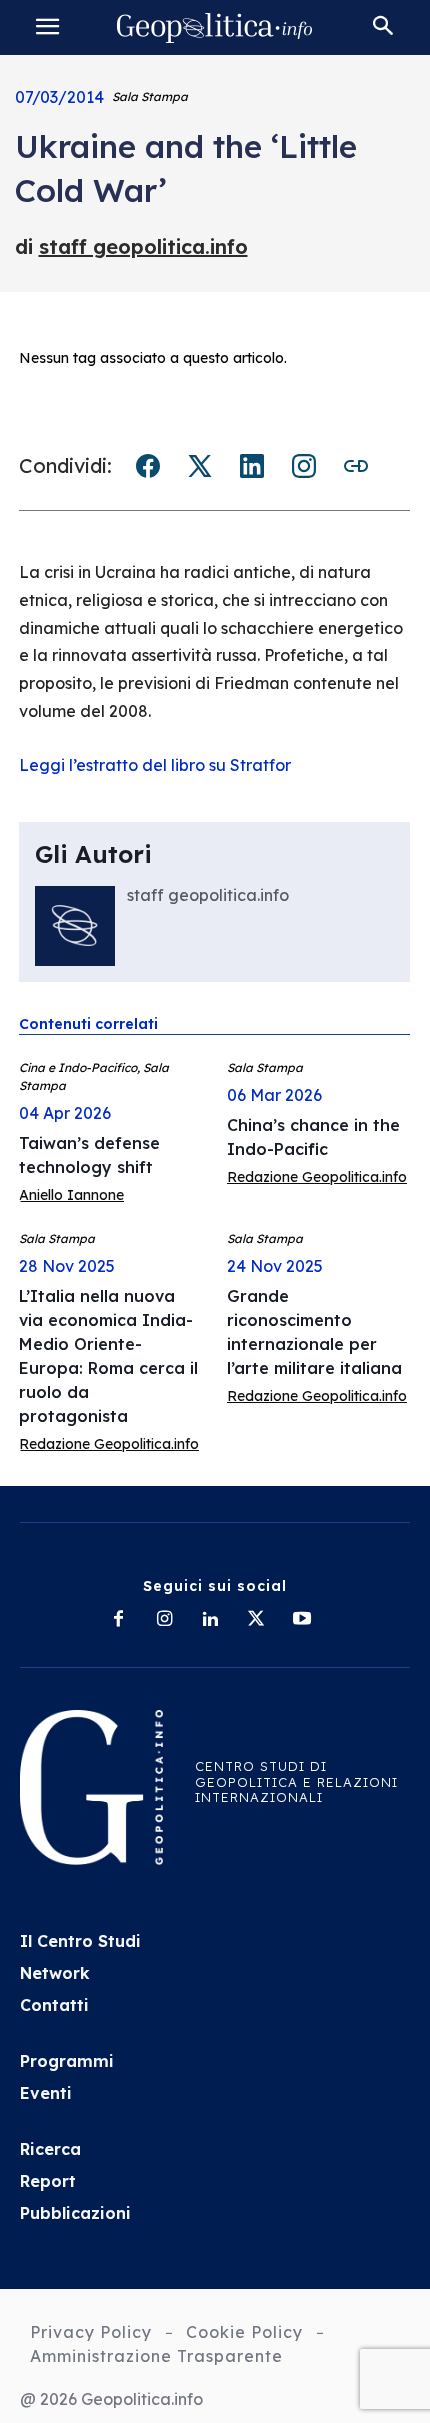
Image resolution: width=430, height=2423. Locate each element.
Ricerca (50, 2149)
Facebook (148, 466)
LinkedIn (252, 466)
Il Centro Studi (80, 1941)
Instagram (304, 466)
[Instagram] (164, 1620)
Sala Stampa (150, 96)
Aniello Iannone (71, 1195)
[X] (256, 1620)
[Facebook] (118, 1620)
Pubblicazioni (75, 2213)
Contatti (54, 2005)
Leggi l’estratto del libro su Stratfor (155, 765)
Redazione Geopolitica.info (317, 1177)
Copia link (356, 466)
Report (48, 2181)
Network (55, 1973)
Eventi (46, 2093)
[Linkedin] (210, 1620)
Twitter (200, 466)
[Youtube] (302, 1620)
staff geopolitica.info (143, 246)
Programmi (67, 2061)
